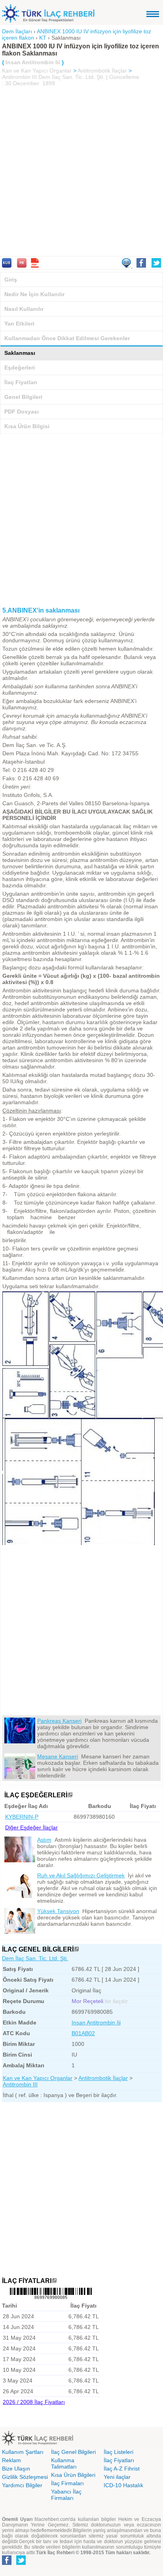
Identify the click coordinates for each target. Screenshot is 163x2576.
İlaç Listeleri (118, 2452)
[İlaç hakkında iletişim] (127, 266)
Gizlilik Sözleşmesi (25, 2477)
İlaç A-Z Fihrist (122, 2469)
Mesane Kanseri (58, 1756)
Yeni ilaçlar (117, 2477)
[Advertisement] (81, 172)
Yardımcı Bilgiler (22, 2485)
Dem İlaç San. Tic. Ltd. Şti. (35, 1958)
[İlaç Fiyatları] (54, 2281)
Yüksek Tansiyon (58, 1911)
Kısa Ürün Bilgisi (27, 426)
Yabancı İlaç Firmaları (66, 2495)
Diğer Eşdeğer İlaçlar (31, 1827)
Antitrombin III (19, 77)
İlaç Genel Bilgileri (73, 2452)
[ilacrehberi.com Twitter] (21, 2563)
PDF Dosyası (22, 412)
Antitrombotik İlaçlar (102, 71)
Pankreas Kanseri (59, 1721)
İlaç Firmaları (67, 2483)
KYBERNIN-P (22, 1817)
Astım (44, 1840)
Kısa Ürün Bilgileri (73, 2475)
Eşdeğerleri (20, 368)
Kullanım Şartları (23, 2452)
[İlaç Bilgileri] (76, 1949)
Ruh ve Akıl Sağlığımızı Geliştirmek (81, 1875)
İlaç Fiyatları (21, 382)
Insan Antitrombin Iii (96, 2022)
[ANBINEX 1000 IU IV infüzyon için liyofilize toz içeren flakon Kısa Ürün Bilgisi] (7, 266)
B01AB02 (83, 2033)
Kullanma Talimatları (64, 2463)
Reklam (11, 2460)
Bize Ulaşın (16, 2469)
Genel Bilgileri (23, 397)
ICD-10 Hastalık (123, 2485)
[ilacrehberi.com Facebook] (7, 2563)
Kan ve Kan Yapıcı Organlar (37, 71)
